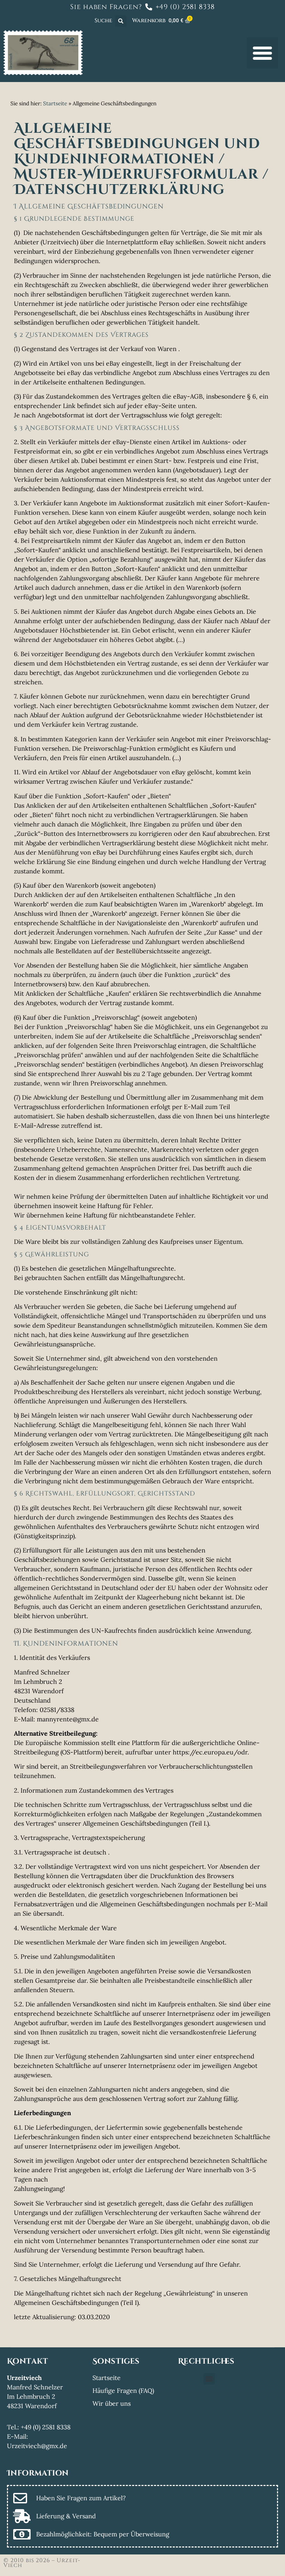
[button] (121, 21)
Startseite (55, 103)
